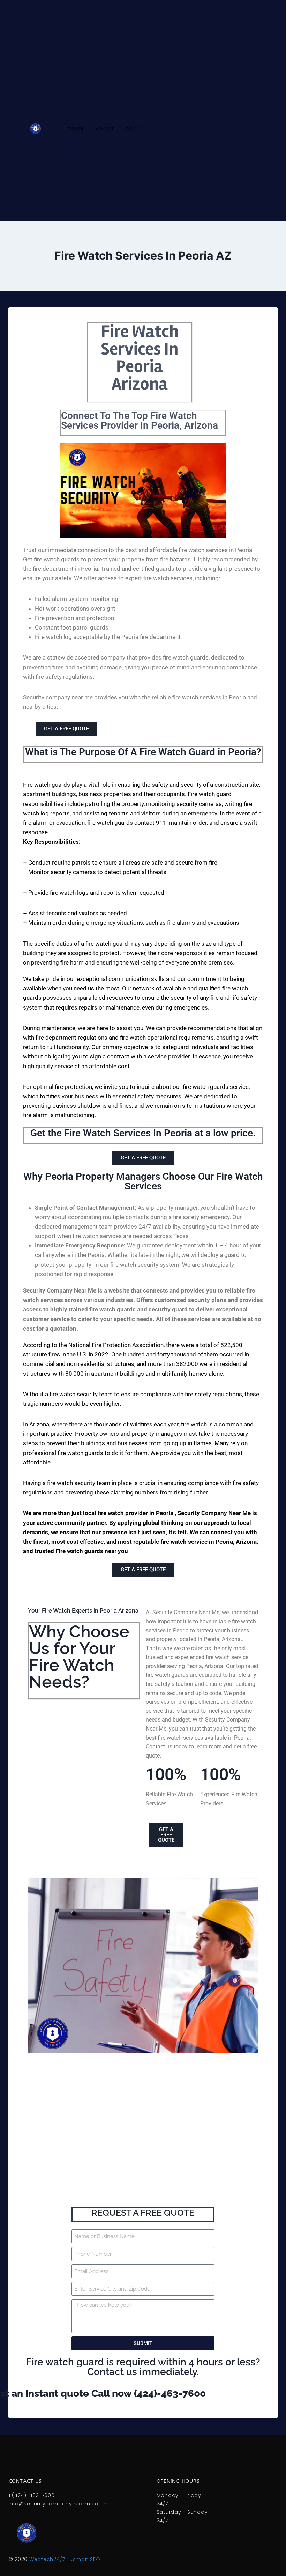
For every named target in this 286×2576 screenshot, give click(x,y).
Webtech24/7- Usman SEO (65, 2559)
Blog (134, 129)
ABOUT (105, 129)
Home (76, 129)
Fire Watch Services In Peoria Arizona (140, 358)
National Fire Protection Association (116, 1345)
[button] (143, 809)
